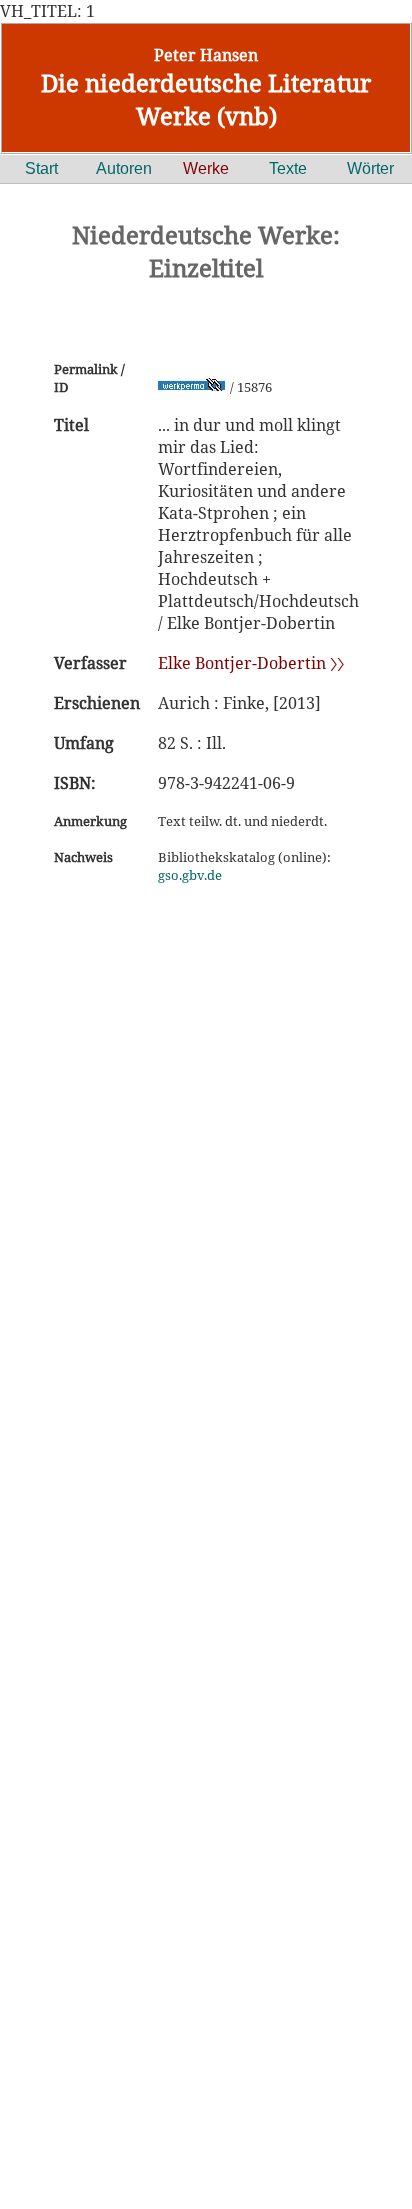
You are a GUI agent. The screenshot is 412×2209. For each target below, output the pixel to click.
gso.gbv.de (190, 875)
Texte (288, 168)
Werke (206, 168)
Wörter (370, 168)
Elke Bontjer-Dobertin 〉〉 (251, 663)
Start (41, 168)
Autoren (124, 168)
